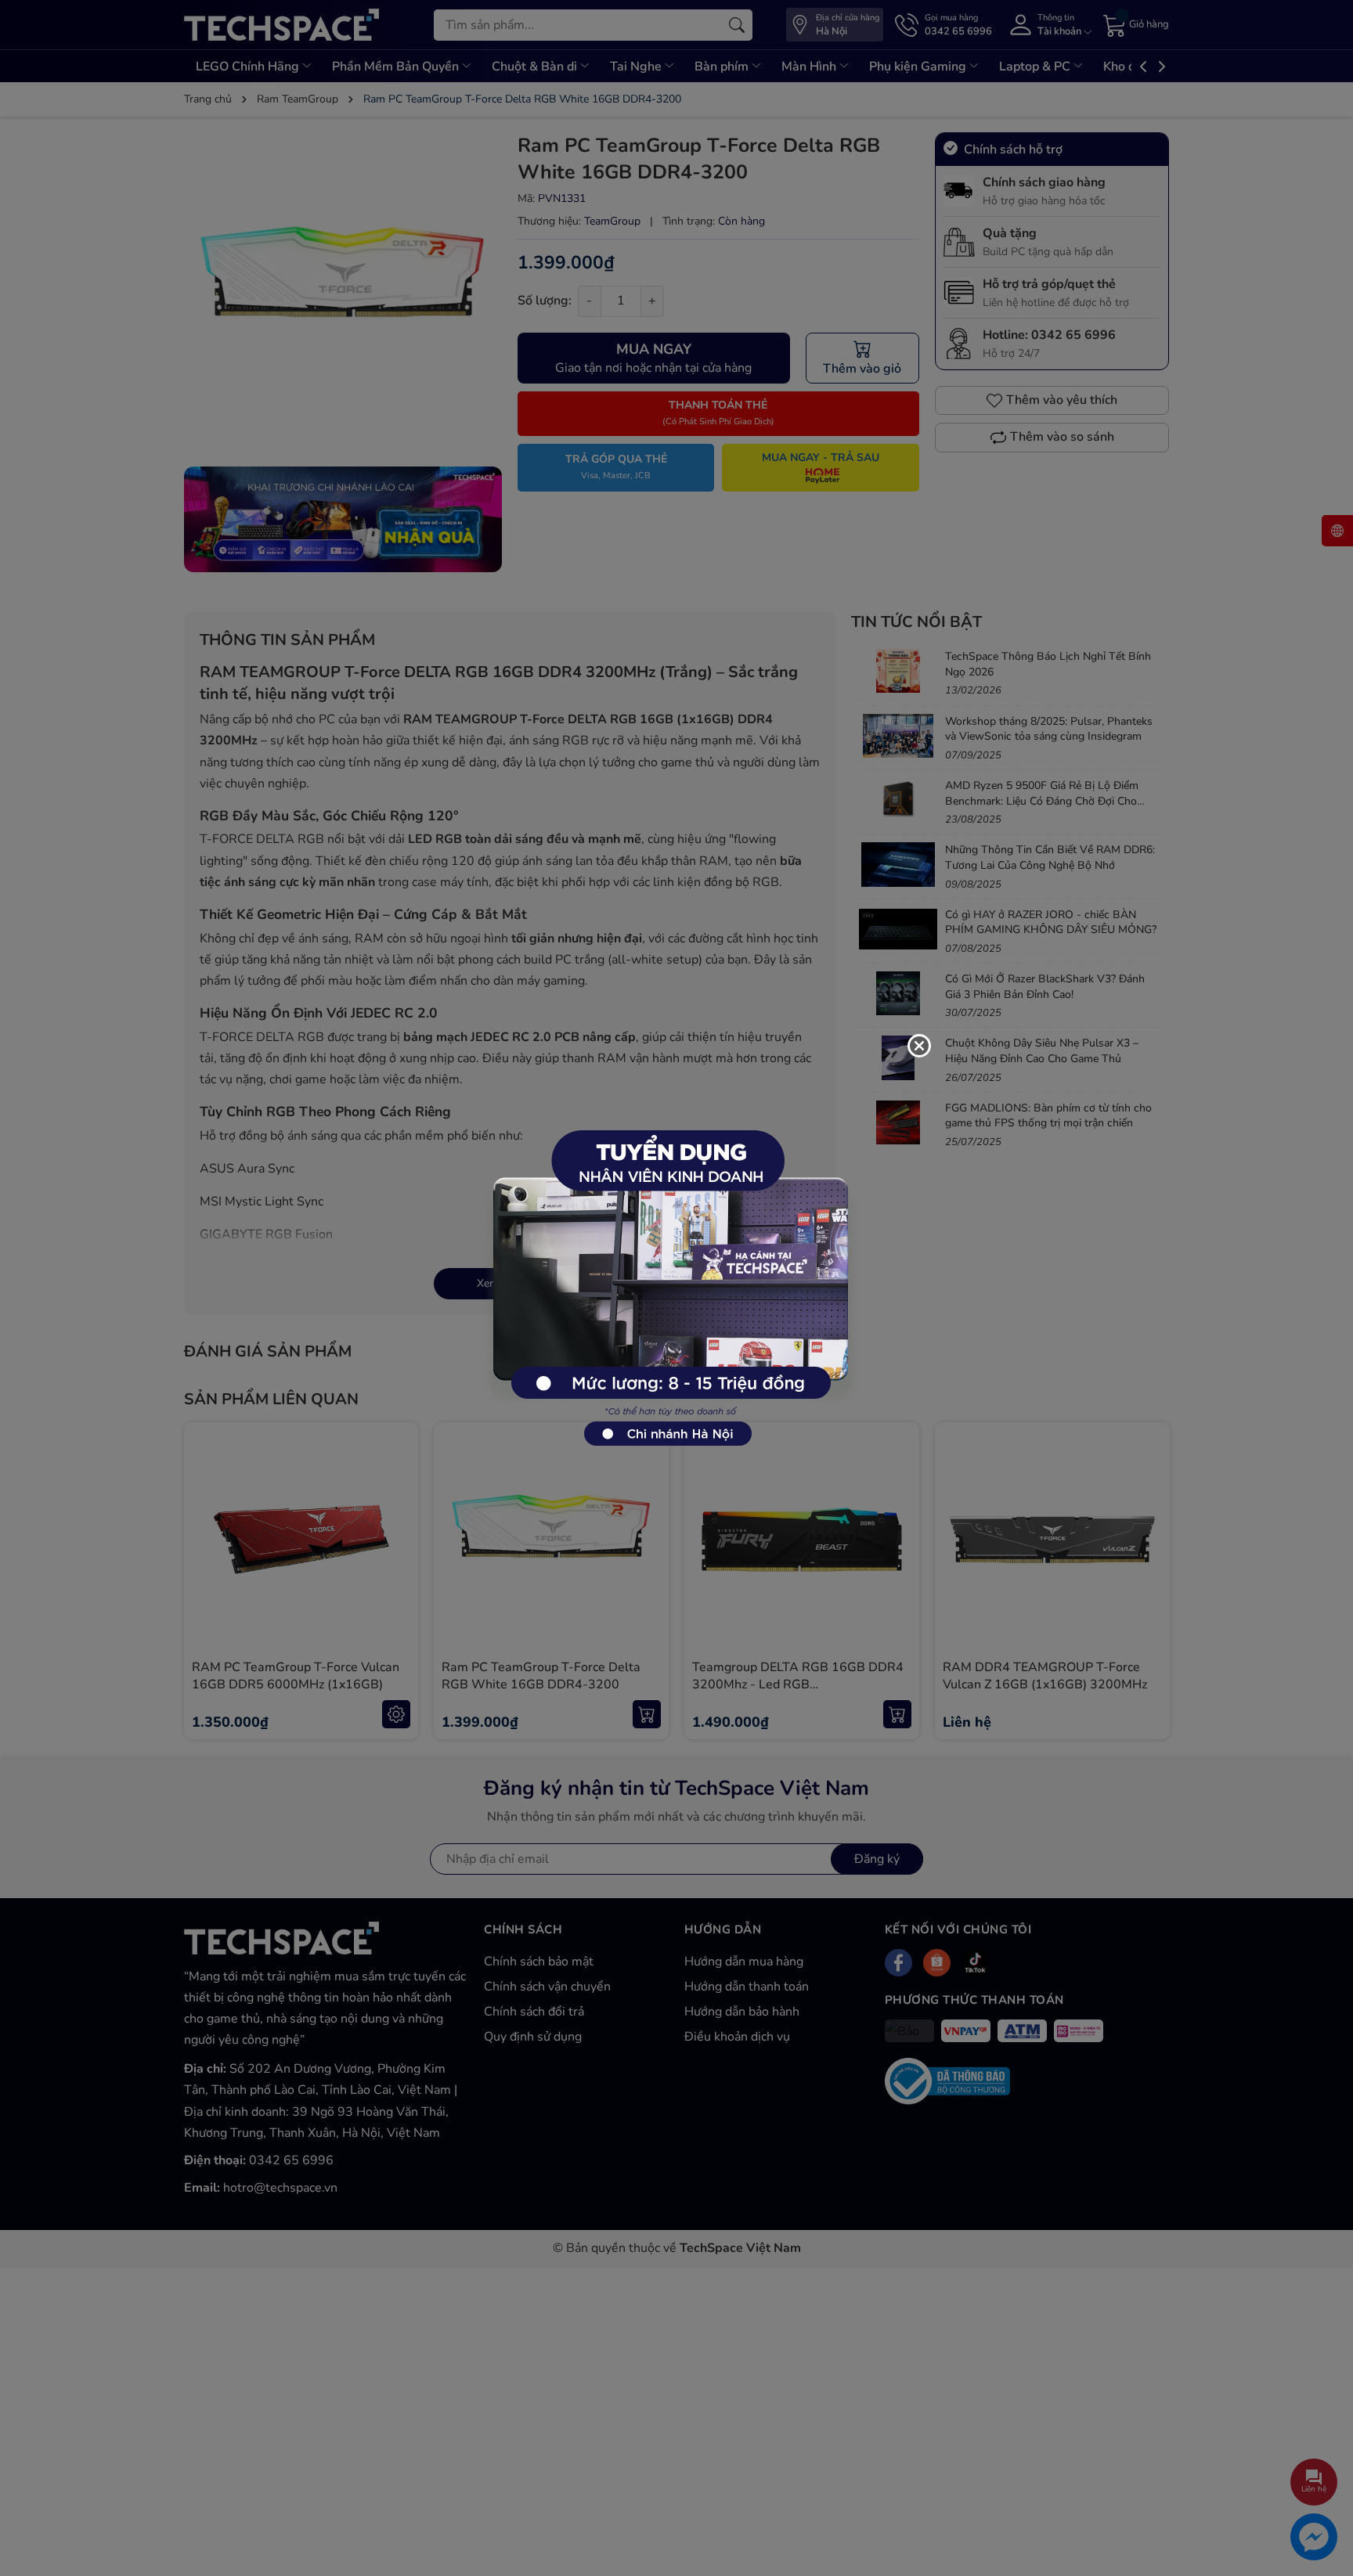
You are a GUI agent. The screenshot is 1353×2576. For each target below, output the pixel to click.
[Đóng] (919, 1046)
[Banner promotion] (669, 1279)
